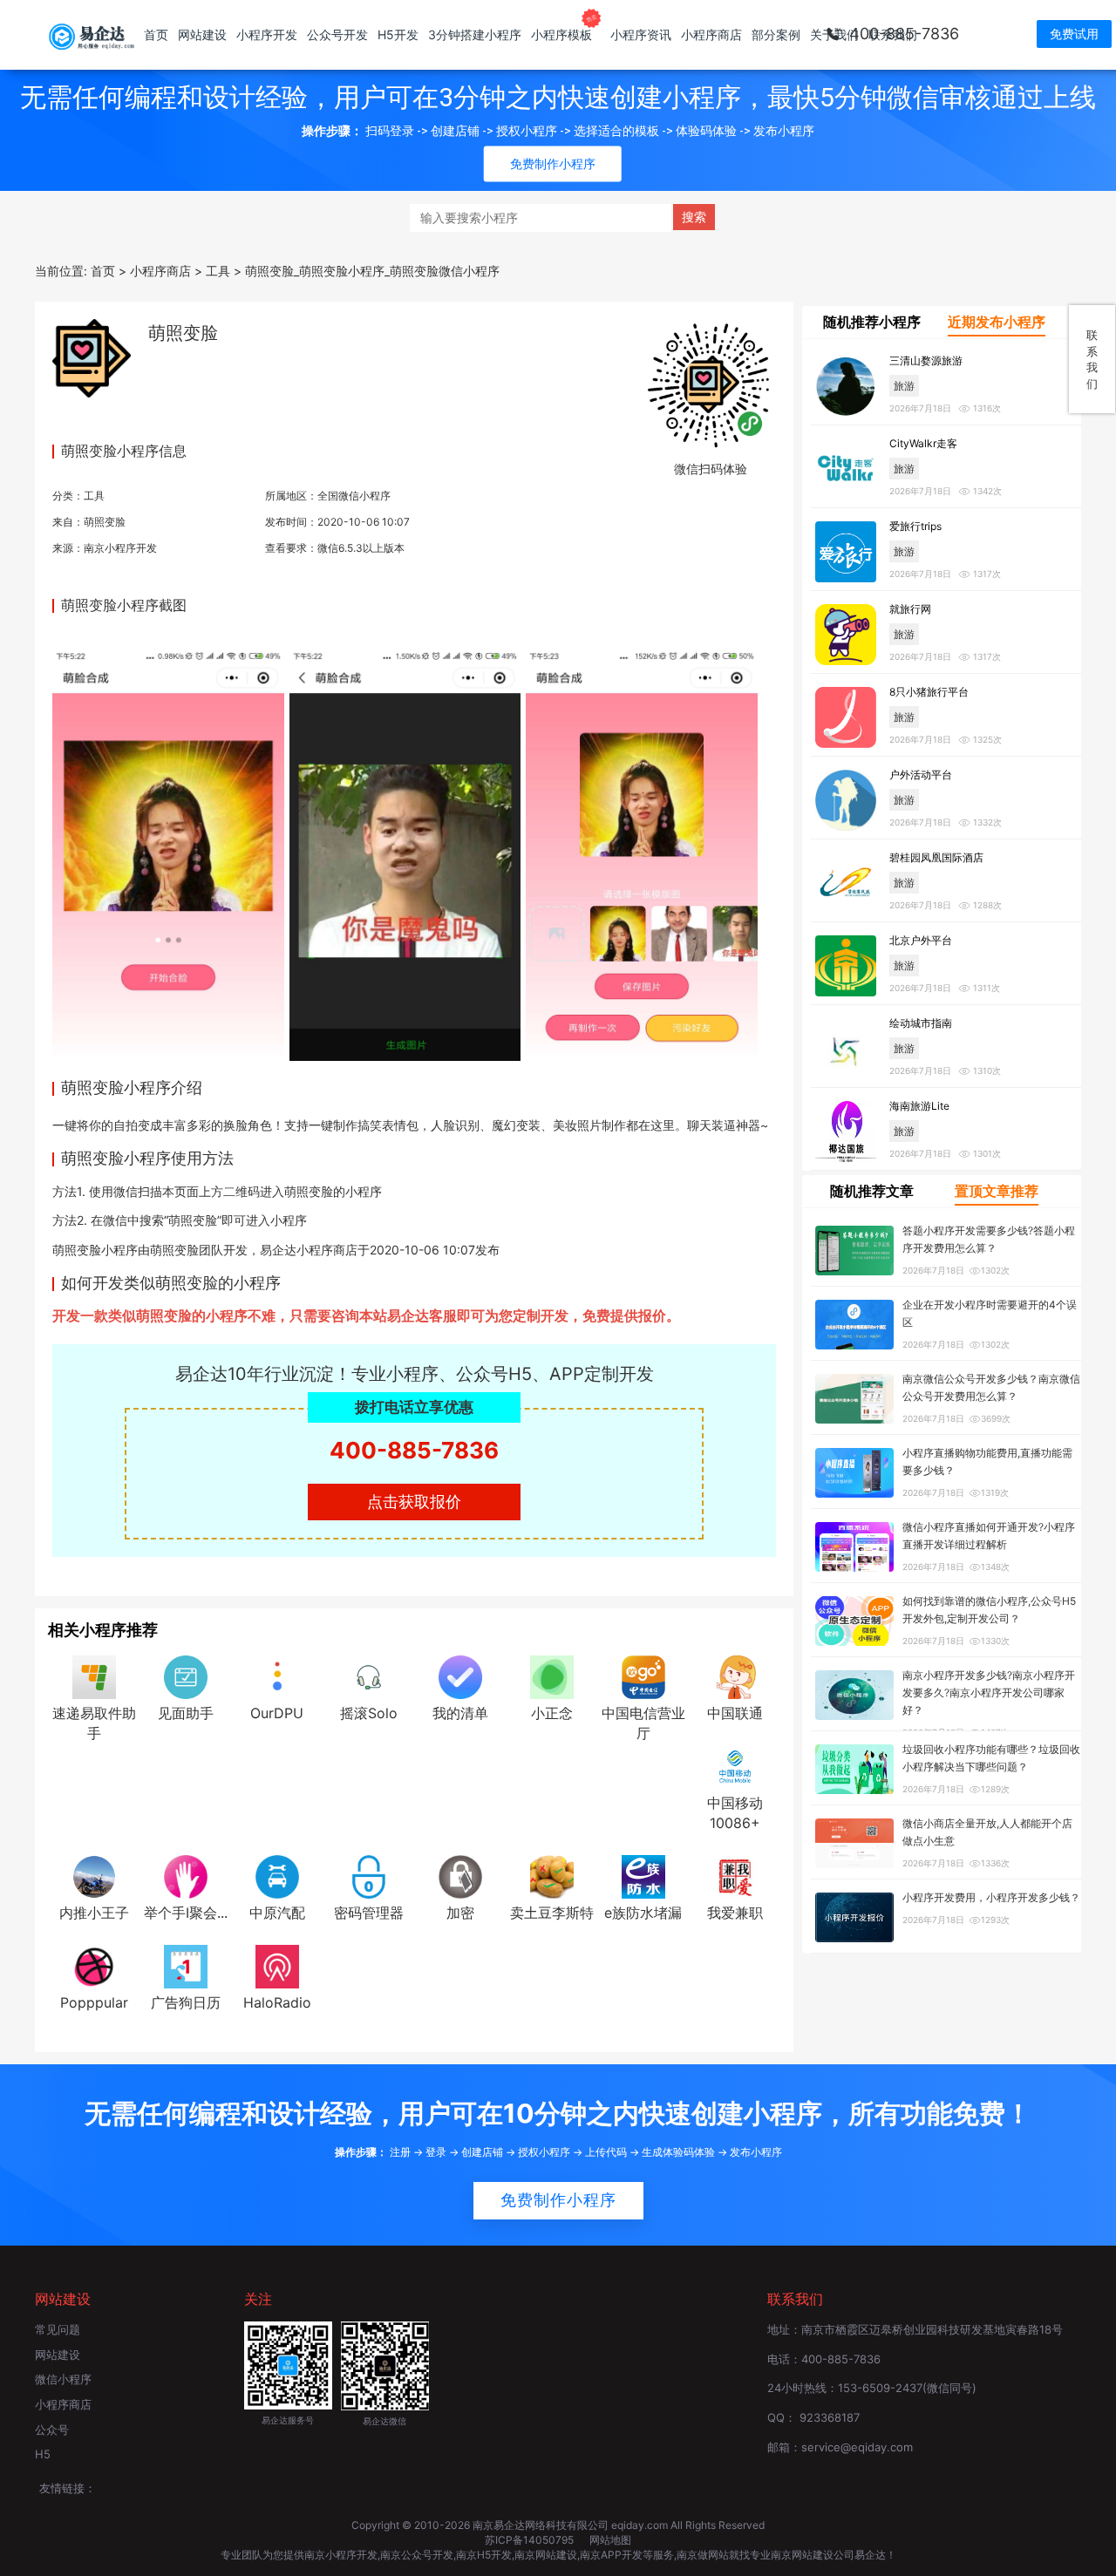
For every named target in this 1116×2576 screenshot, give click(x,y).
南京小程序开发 (120, 548)
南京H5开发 (484, 2555)
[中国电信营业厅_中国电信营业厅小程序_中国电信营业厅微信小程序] (643, 1676)
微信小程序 (63, 2379)
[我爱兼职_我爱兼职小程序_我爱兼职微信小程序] (735, 1875)
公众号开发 (337, 34)
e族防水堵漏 (643, 1913)
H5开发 (398, 34)
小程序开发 (267, 34)
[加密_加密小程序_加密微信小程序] (460, 1875)
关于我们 (834, 34)
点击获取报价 (414, 1502)
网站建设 (202, 34)
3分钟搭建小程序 (475, 34)
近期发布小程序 (997, 322)
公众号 (52, 2430)
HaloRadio (277, 2002)
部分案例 (776, 34)
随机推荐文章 (872, 1191)
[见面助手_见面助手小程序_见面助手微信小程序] (186, 1676)
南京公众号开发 (417, 2555)
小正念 (552, 1713)
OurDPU (277, 1713)
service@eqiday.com (857, 2447)
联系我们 (893, 34)
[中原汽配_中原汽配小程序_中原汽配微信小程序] (277, 1875)
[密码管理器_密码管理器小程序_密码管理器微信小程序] (369, 1875)
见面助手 (186, 1713)
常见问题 (58, 2329)
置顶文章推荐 (997, 1191)
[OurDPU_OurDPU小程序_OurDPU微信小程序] (277, 1676)
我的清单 (460, 1713)
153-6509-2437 (880, 2388)
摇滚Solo (369, 1713)
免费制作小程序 (558, 2200)
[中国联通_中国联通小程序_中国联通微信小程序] (735, 1676)
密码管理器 (369, 1913)
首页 (156, 34)
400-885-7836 (414, 1450)
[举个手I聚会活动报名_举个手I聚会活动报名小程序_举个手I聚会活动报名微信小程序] (186, 1875)
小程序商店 (711, 34)
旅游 (904, 386)
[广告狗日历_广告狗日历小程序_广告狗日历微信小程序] (186, 1965)
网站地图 (610, 2540)
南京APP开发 (611, 2555)
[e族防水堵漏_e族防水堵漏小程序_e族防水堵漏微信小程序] (643, 1875)
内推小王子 (94, 1913)
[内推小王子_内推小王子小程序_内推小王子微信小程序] (94, 1875)
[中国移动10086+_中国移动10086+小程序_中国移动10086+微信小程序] (735, 1766)
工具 (94, 496)
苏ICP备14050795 (531, 2540)
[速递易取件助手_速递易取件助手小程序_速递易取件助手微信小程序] (94, 1676)
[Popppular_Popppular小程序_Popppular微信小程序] (94, 1965)
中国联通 (735, 1713)
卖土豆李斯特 (552, 1913)
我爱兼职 (735, 1913)
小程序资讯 (641, 34)
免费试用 (1074, 34)
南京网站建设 (546, 2555)
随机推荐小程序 (872, 322)
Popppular (94, 2002)
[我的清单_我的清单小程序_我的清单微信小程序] (460, 1676)
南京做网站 (703, 2555)
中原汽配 (277, 1913)
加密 (460, 1913)
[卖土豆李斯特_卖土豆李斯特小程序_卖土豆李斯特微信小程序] (552, 1875)
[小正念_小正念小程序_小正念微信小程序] (552, 1676)
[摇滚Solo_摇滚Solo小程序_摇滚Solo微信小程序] (369, 1676)
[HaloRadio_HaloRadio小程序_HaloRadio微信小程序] (277, 1965)
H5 (43, 2454)
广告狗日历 (186, 2002)
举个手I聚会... (186, 1913)
